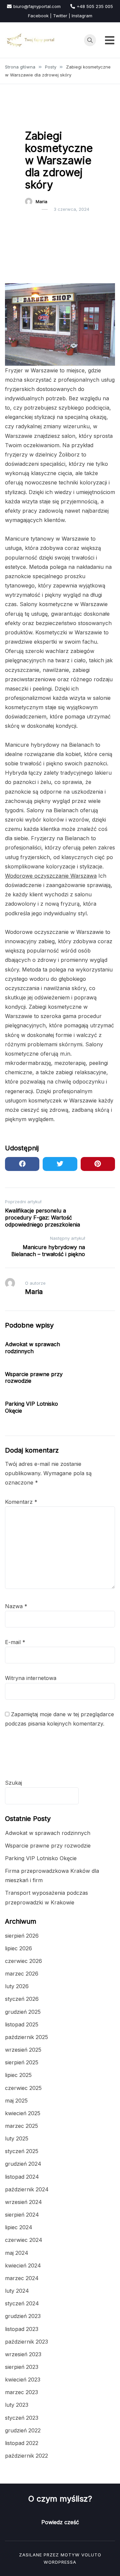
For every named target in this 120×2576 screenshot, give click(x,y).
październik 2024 (27, 2189)
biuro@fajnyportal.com (37, 6)
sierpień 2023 (22, 2367)
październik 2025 (26, 2037)
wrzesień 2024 (23, 2202)
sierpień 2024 (22, 2215)
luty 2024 (17, 2291)
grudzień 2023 (23, 2316)
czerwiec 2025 (23, 2088)
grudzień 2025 (23, 2012)
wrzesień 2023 (23, 2354)
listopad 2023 (22, 2329)
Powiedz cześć (60, 2522)
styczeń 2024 (22, 2303)
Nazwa (16, 1606)
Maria (41, 201)
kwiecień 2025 (23, 2113)
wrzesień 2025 (23, 2050)
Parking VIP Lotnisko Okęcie (41, 1858)
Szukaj (13, 1783)
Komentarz (21, 1502)
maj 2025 (16, 2101)
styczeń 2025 (22, 2151)
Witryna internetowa (31, 1678)
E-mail (15, 1642)
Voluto (91, 2555)
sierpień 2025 (22, 2062)
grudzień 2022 (23, 2430)
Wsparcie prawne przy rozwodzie (48, 1846)
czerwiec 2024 (24, 2240)
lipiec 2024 (19, 2227)
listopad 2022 (22, 2443)
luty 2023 (17, 2405)
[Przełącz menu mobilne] (110, 40)
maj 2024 (17, 2253)
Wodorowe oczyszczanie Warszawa (51, 876)
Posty (35, 119)
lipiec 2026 (18, 1948)
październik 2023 (26, 2342)
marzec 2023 (21, 2392)
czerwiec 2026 (23, 1961)
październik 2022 (26, 2456)
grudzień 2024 (23, 2164)
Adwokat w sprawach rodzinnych (32, 1348)
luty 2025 (17, 2138)
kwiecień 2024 (23, 2265)
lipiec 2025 (18, 2075)
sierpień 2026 (22, 1936)
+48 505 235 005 (95, 6)
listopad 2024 (22, 2177)
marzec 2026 (22, 1974)
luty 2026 (17, 1986)
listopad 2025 (22, 2024)
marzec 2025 (21, 2126)
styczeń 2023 (22, 2418)
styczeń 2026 (22, 1999)
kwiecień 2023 (23, 2380)
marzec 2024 (22, 2278)
